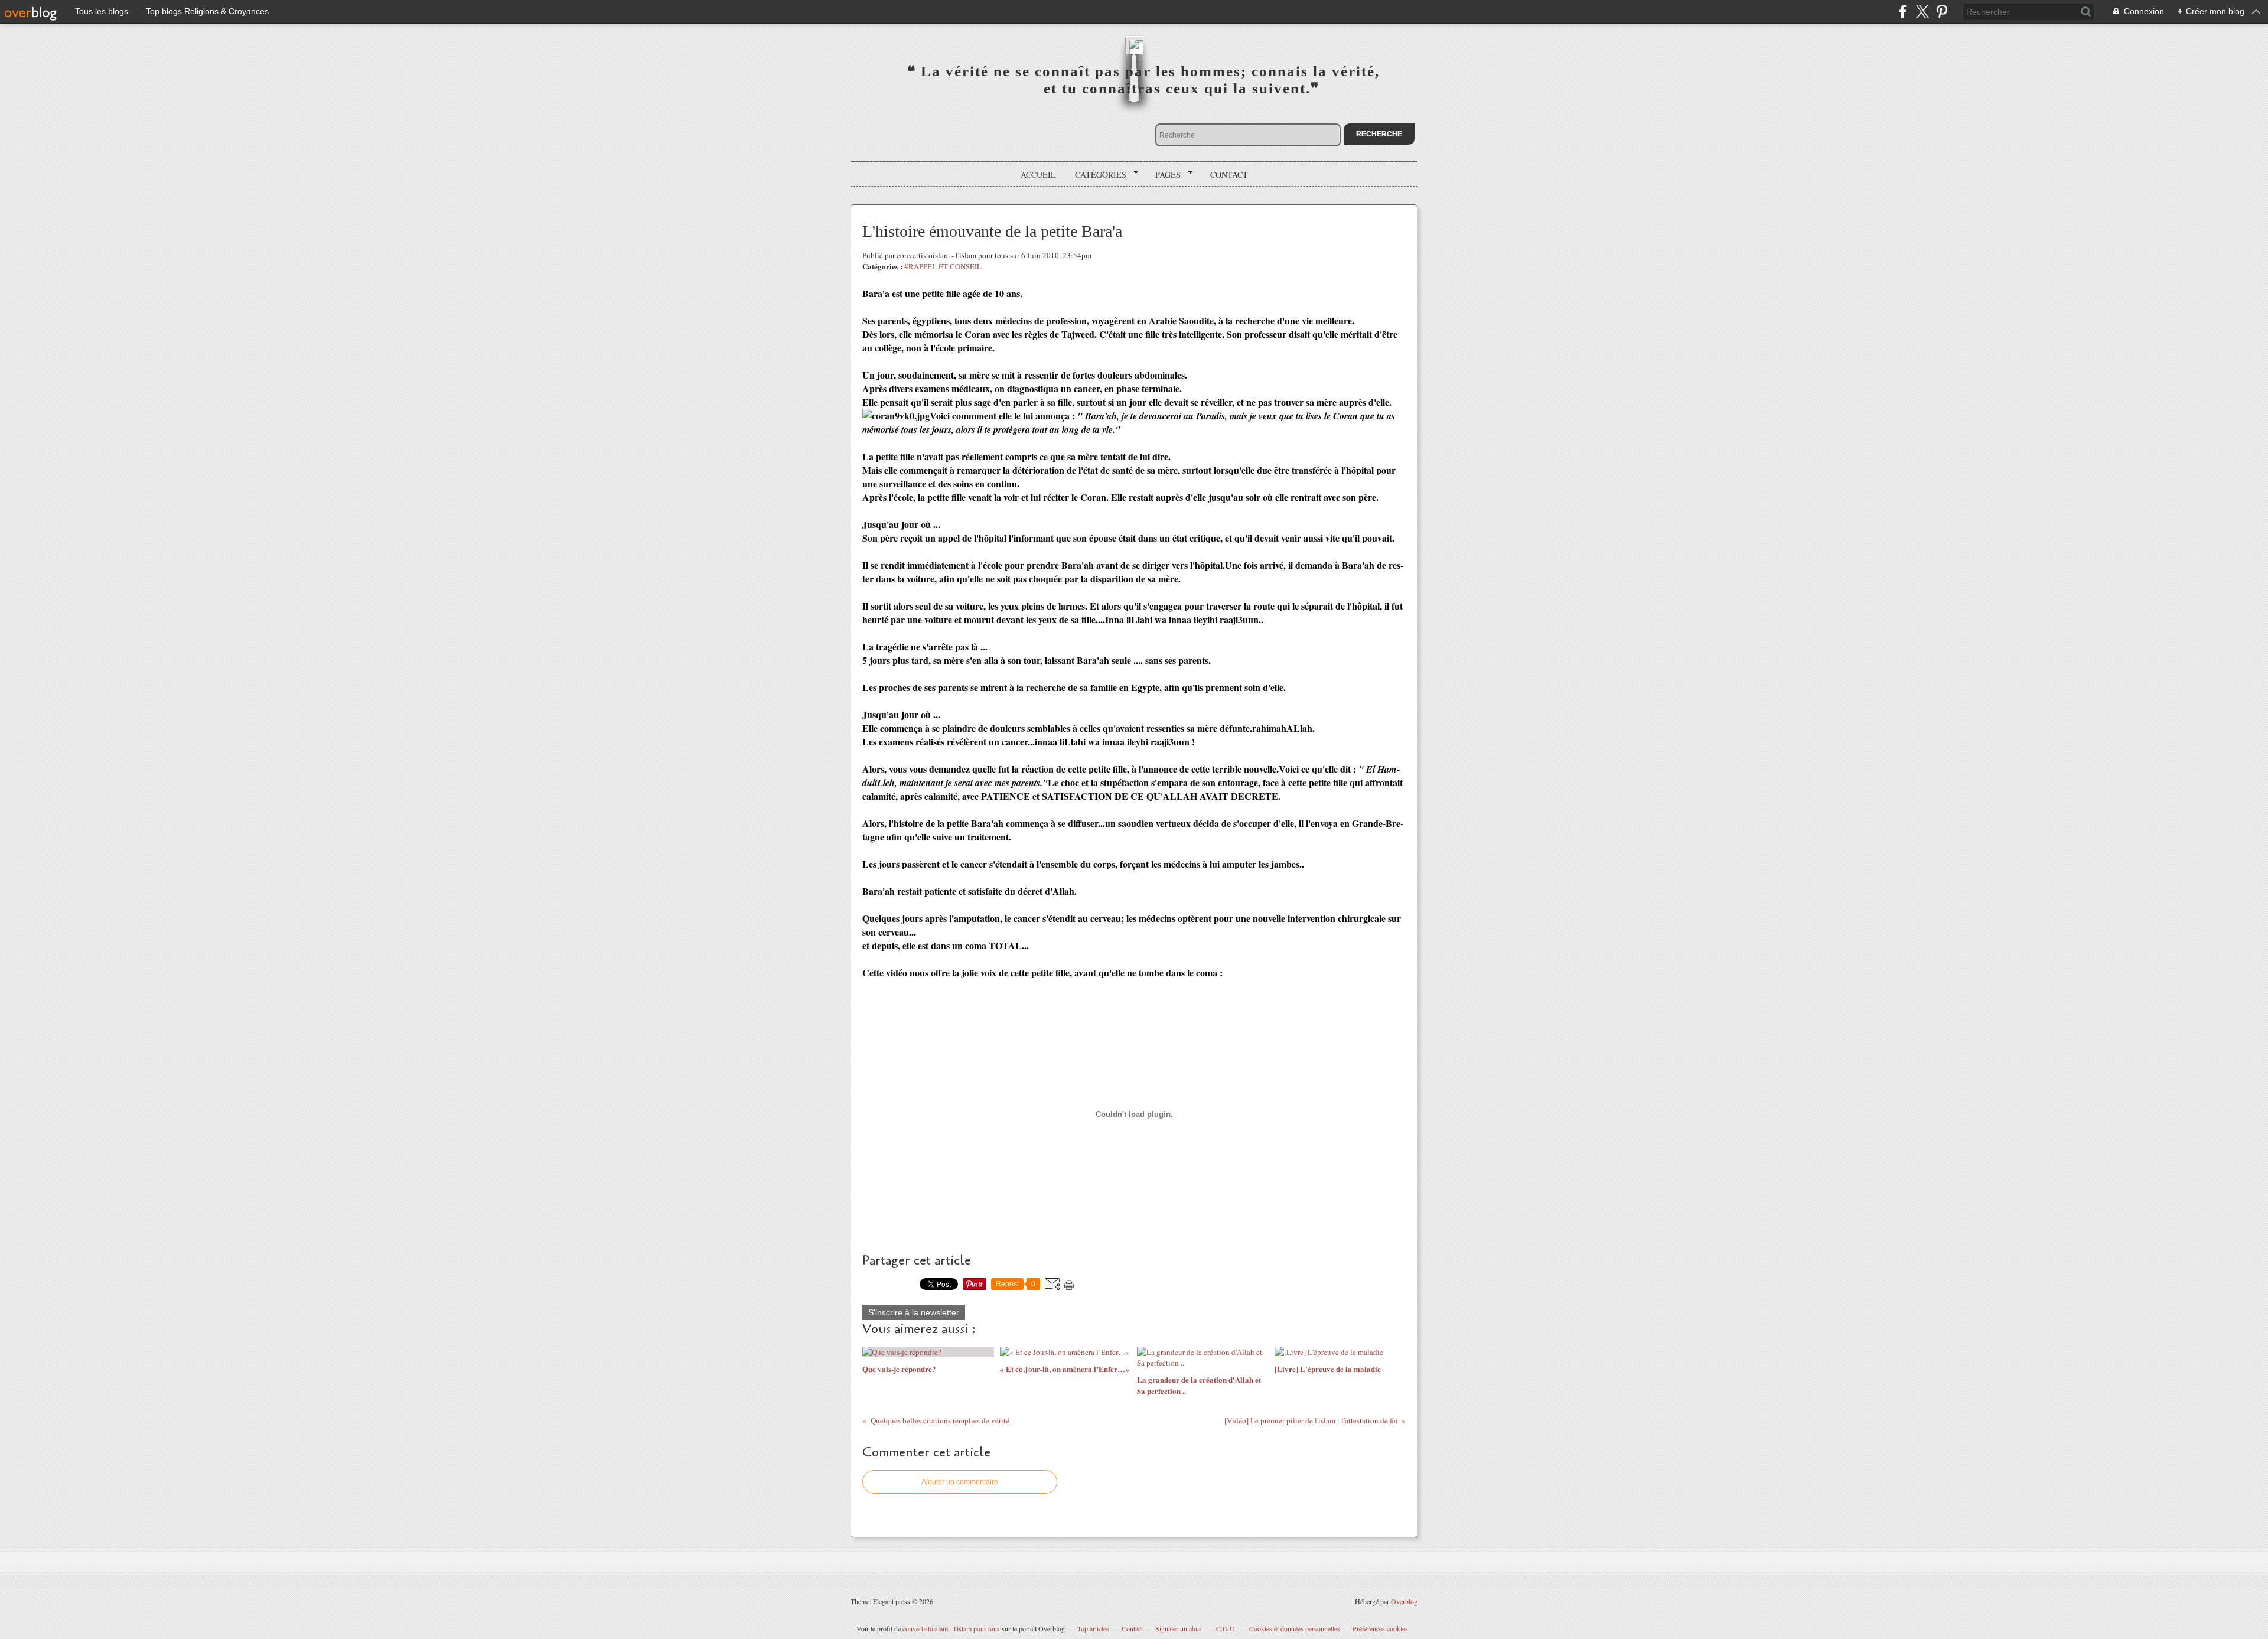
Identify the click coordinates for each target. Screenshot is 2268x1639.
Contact (1229, 175)
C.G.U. (1226, 1628)
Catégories (1096, 175)
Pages (1164, 175)
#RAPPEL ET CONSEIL (943, 266)
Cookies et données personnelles (1295, 1628)
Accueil (1038, 175)
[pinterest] (1942, 12)
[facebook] (1903, 12)
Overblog (1404, 1601)
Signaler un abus (1179, 1628)
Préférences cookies (1380, 1628)
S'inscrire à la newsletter (914, 1312)
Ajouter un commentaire (960, 1482)
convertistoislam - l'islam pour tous (952, 1628)
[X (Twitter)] (1922, 12)
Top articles (1093, 1628)
